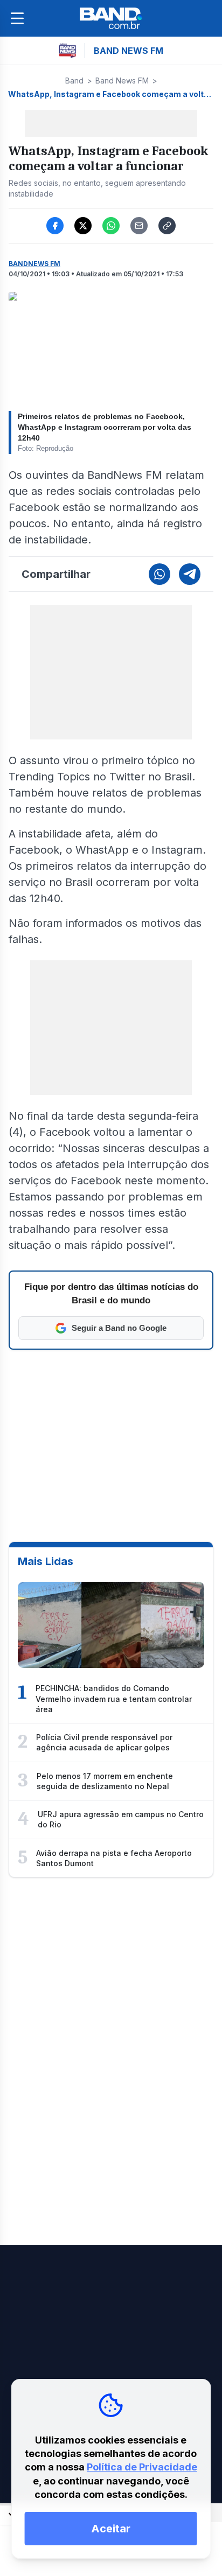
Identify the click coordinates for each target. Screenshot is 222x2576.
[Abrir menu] (17, 18)
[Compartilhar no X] (83, 226)
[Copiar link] (167, 226)
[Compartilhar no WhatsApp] (111, 226)
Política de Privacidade (142, 2467)
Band (74, 81)
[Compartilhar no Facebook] (55, 226)
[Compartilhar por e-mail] (139, 226)
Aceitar (111, 2529)
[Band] (111, 18)
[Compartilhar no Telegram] (190, 574)
